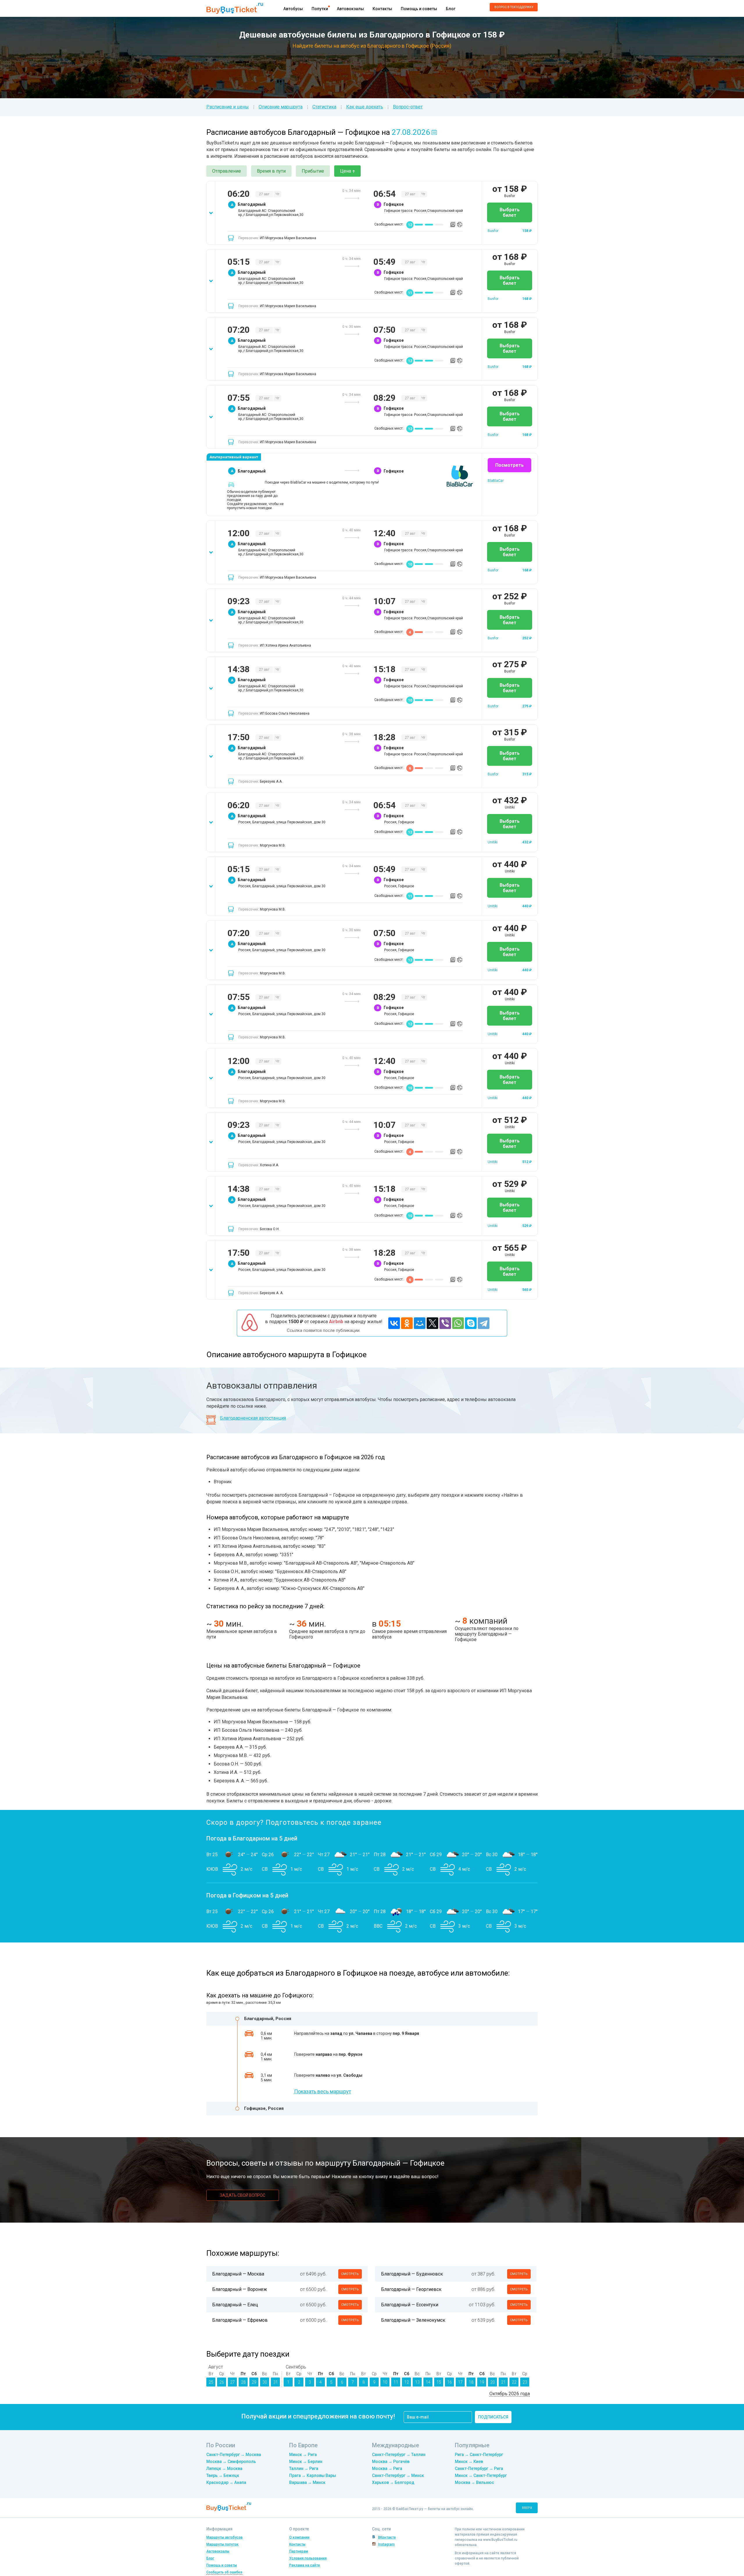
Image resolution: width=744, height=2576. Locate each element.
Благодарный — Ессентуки (410, 2305)
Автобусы (293, 9)
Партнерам (299, 2551)
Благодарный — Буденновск (412, 2274)
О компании (299, 2537)
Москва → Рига (387, 2468)
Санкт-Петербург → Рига (479, 2468)
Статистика (324, 107)
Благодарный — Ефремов (240, 2320)
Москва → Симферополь (231, 2461)
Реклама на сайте (305, 2565)
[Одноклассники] (407, 1323)
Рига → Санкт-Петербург (479, 2455)
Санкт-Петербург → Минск (398, 2475)
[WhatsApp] (458, 1323)
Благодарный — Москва (238, 2274)
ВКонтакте (387, 2537)
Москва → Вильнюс (474, 2482)
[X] (432, 1323)
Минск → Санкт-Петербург (481, 2475)
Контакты (382, 9)
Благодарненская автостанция (253, 1418)
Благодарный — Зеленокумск (413, 2320)
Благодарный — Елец (235, 2305)
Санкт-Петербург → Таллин (399, 2455)
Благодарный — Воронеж (240, 2289)
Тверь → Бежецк (223, 2475)
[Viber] (445, 1323)
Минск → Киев (469, 2461)
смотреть (350, 2274)
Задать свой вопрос (243, 2195)
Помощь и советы (419, 9)
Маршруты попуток (222, 2544)
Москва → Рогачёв (391, 2461)
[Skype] (471, 1323)
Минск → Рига (303, 2455)
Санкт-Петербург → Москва (234, 2455)
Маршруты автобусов (225, 2537)
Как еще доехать (365, 107)
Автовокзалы (350, 9)
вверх (527, 2508)
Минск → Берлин (306, 2461)
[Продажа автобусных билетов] (235, 8)
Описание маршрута (281, 107)
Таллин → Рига (304, 2468)
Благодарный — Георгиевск (411, 2289)
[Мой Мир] (420, 1323)
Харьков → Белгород (393, 2482)
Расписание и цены (228, 107)
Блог (451, 9)
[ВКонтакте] (394, 1323)
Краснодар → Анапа (226, 2482)
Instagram (386, 2544)
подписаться (493, 2417)
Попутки (320, 9)
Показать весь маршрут (323, 2091)
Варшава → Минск (307, 2482)
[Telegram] (484, 1323)
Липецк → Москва (224, 2468)
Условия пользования (308, 2558)
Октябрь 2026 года (510, 2394)
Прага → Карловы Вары (313, 2475)
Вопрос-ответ (408, 107)
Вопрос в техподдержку (514, 7)
